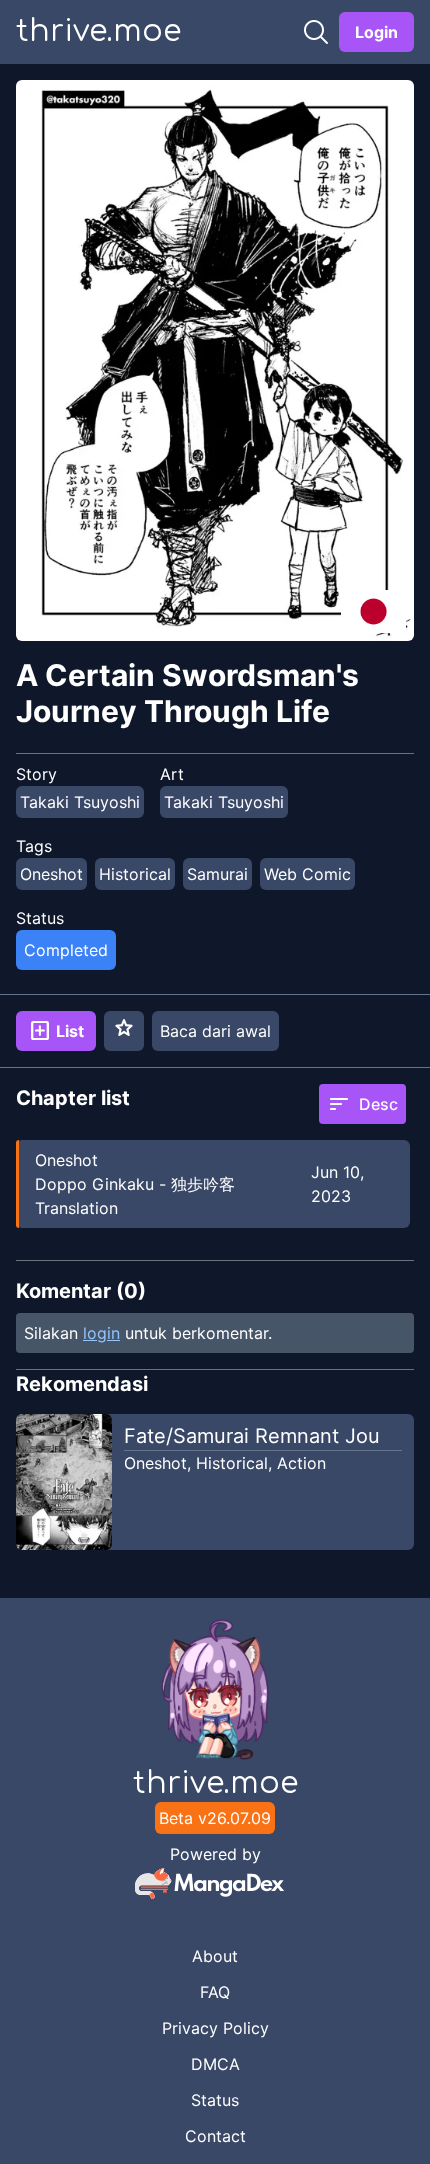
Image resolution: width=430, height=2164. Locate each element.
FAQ (215, 1992)
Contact (215, 2136)
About (215, 1956)
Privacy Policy (215, 2028)
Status (215, 2100)
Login (376, 32)
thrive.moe (98, 31)
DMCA (215, 2064)
